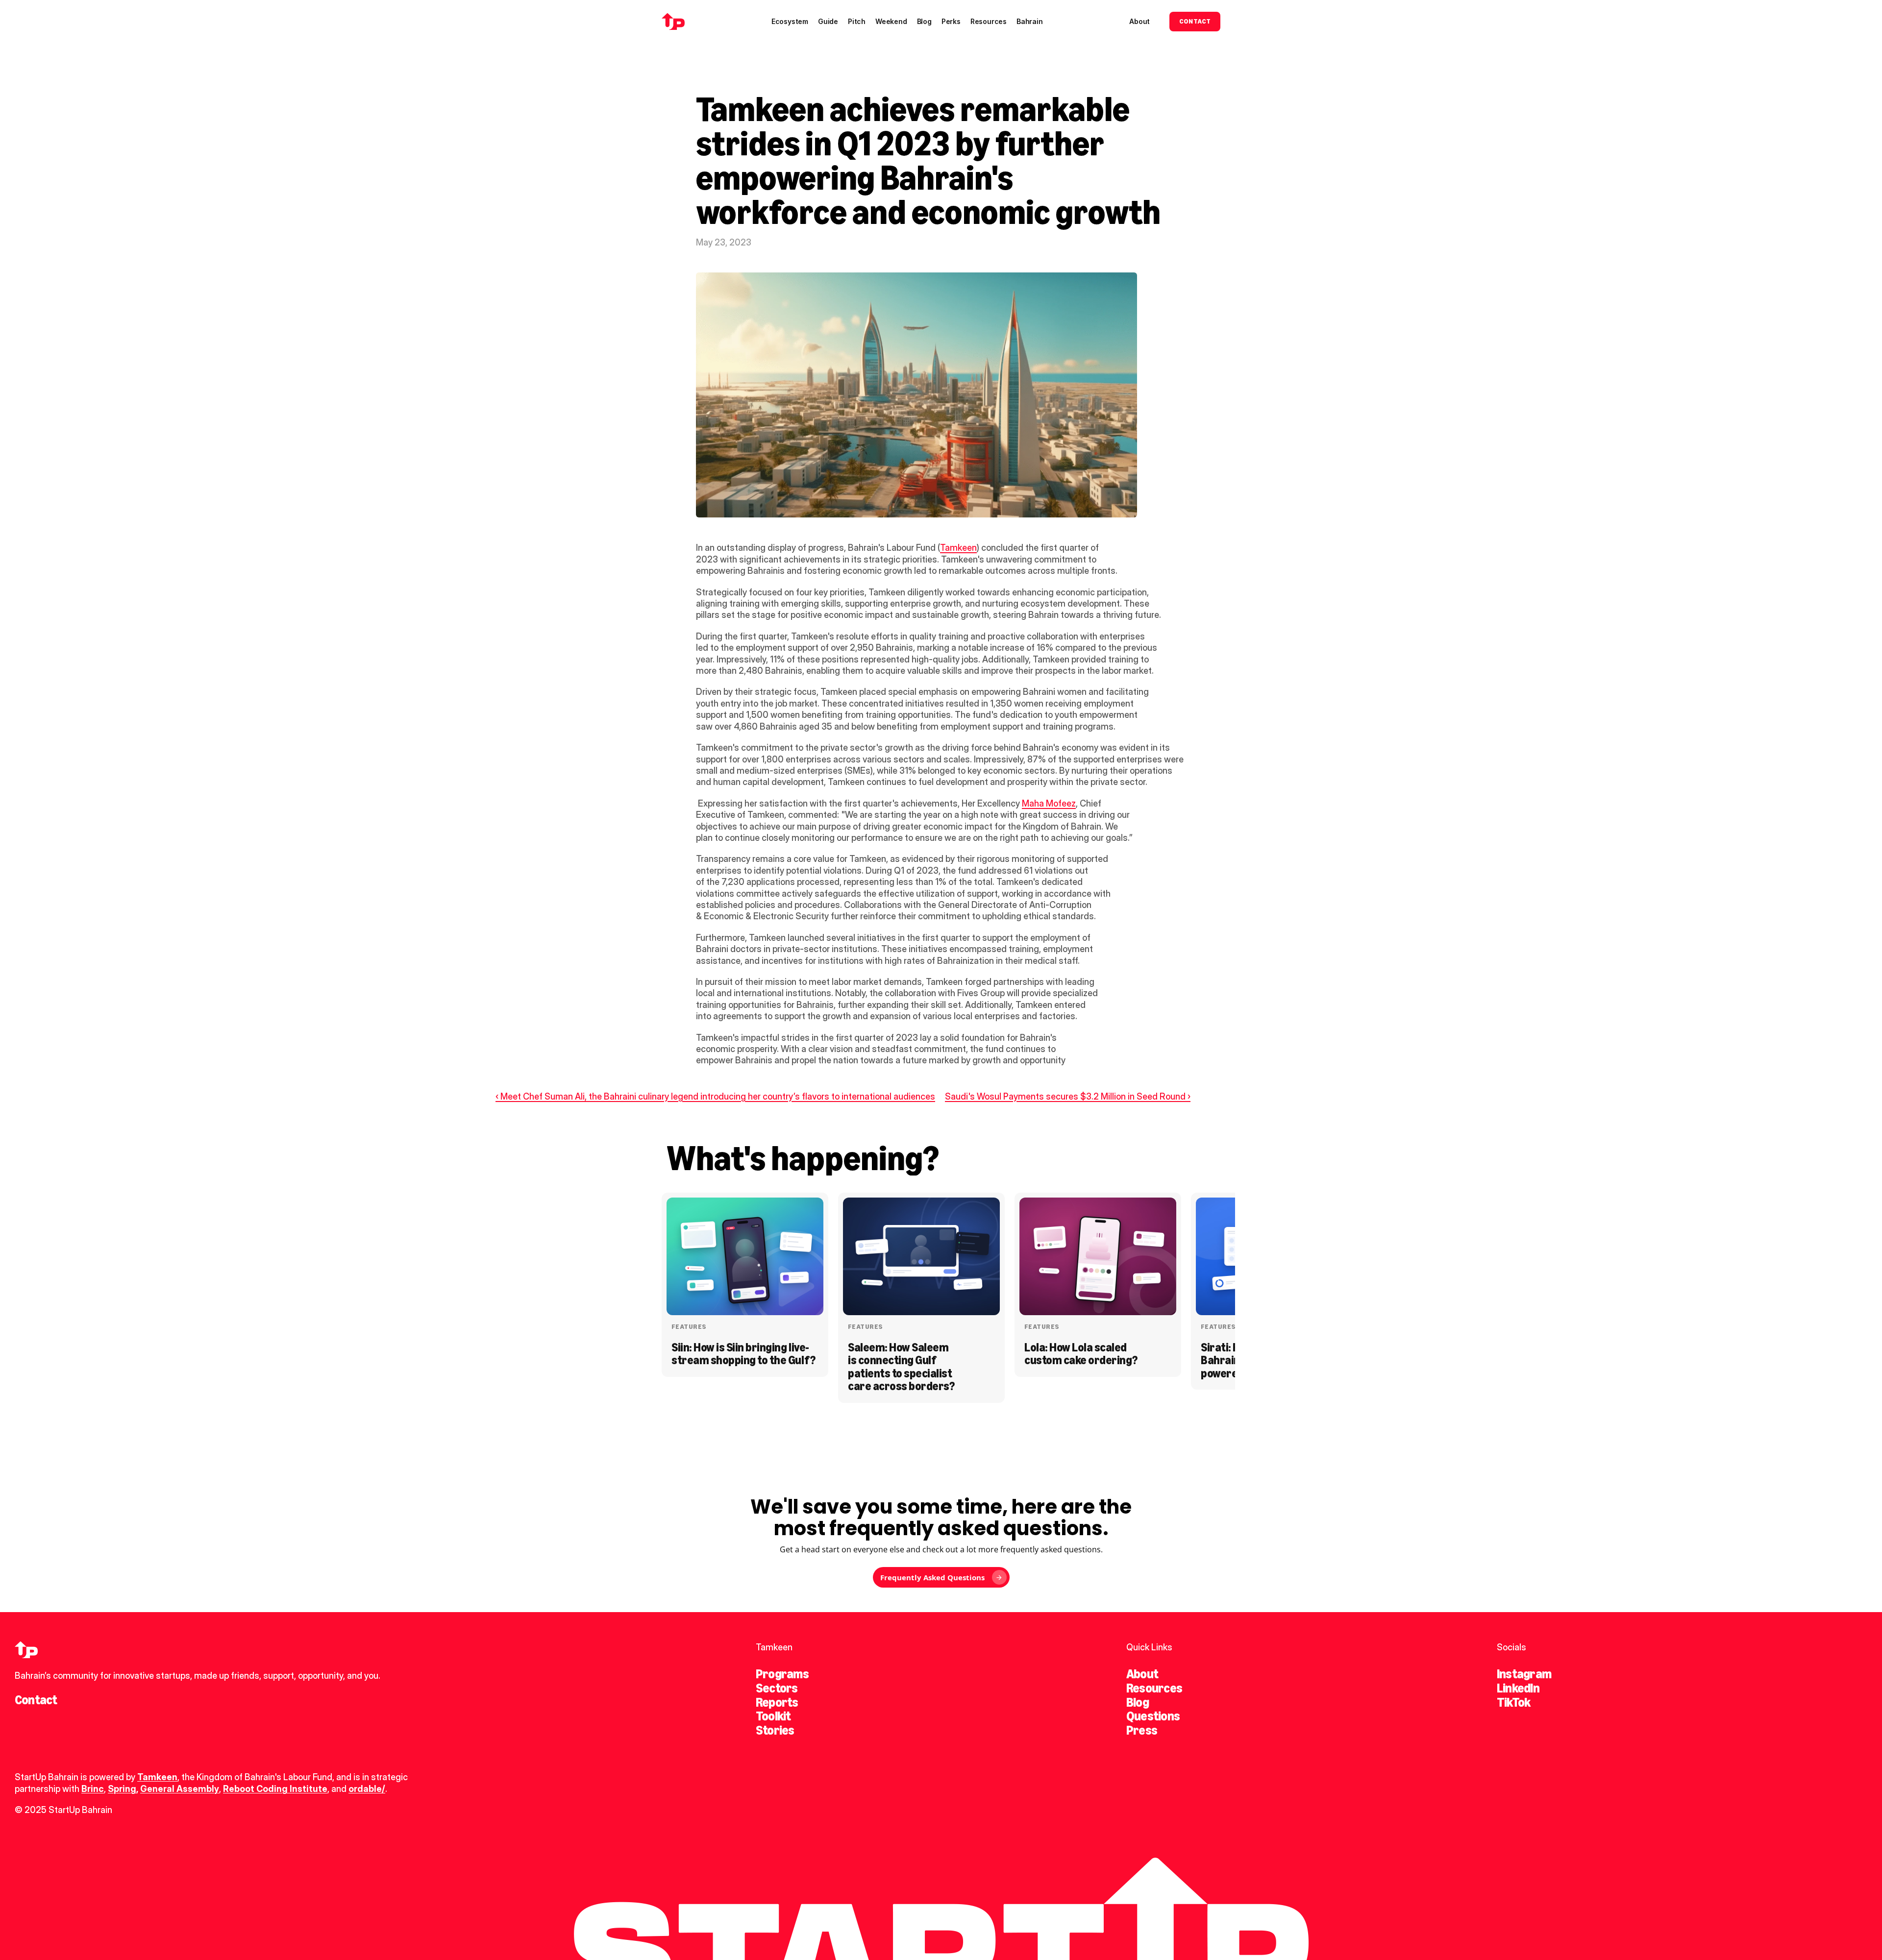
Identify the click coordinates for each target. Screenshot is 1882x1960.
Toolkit (773, 1716)
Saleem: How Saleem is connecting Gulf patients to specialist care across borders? (901, 1367)
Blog (1138, 1702)
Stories (775, 1730)
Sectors (777, 1688)
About (1142, 1674)
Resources (1154, 1688)
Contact (36, 1700)
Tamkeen (958, 548)
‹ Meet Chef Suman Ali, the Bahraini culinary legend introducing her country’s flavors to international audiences (715, 1096)
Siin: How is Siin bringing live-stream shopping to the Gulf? (743, 1354)
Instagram (1524, 1674)
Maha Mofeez (1049, 803)
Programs (782, 1674)
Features (689, 1327)
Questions (1153, 1716)
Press (1142, 1730)
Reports (777, 1702)
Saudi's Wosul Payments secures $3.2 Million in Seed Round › (1068, 1096)
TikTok (1513, 1702)
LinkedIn (1518, 1688)
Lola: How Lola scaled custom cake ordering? (1081, 1354)
